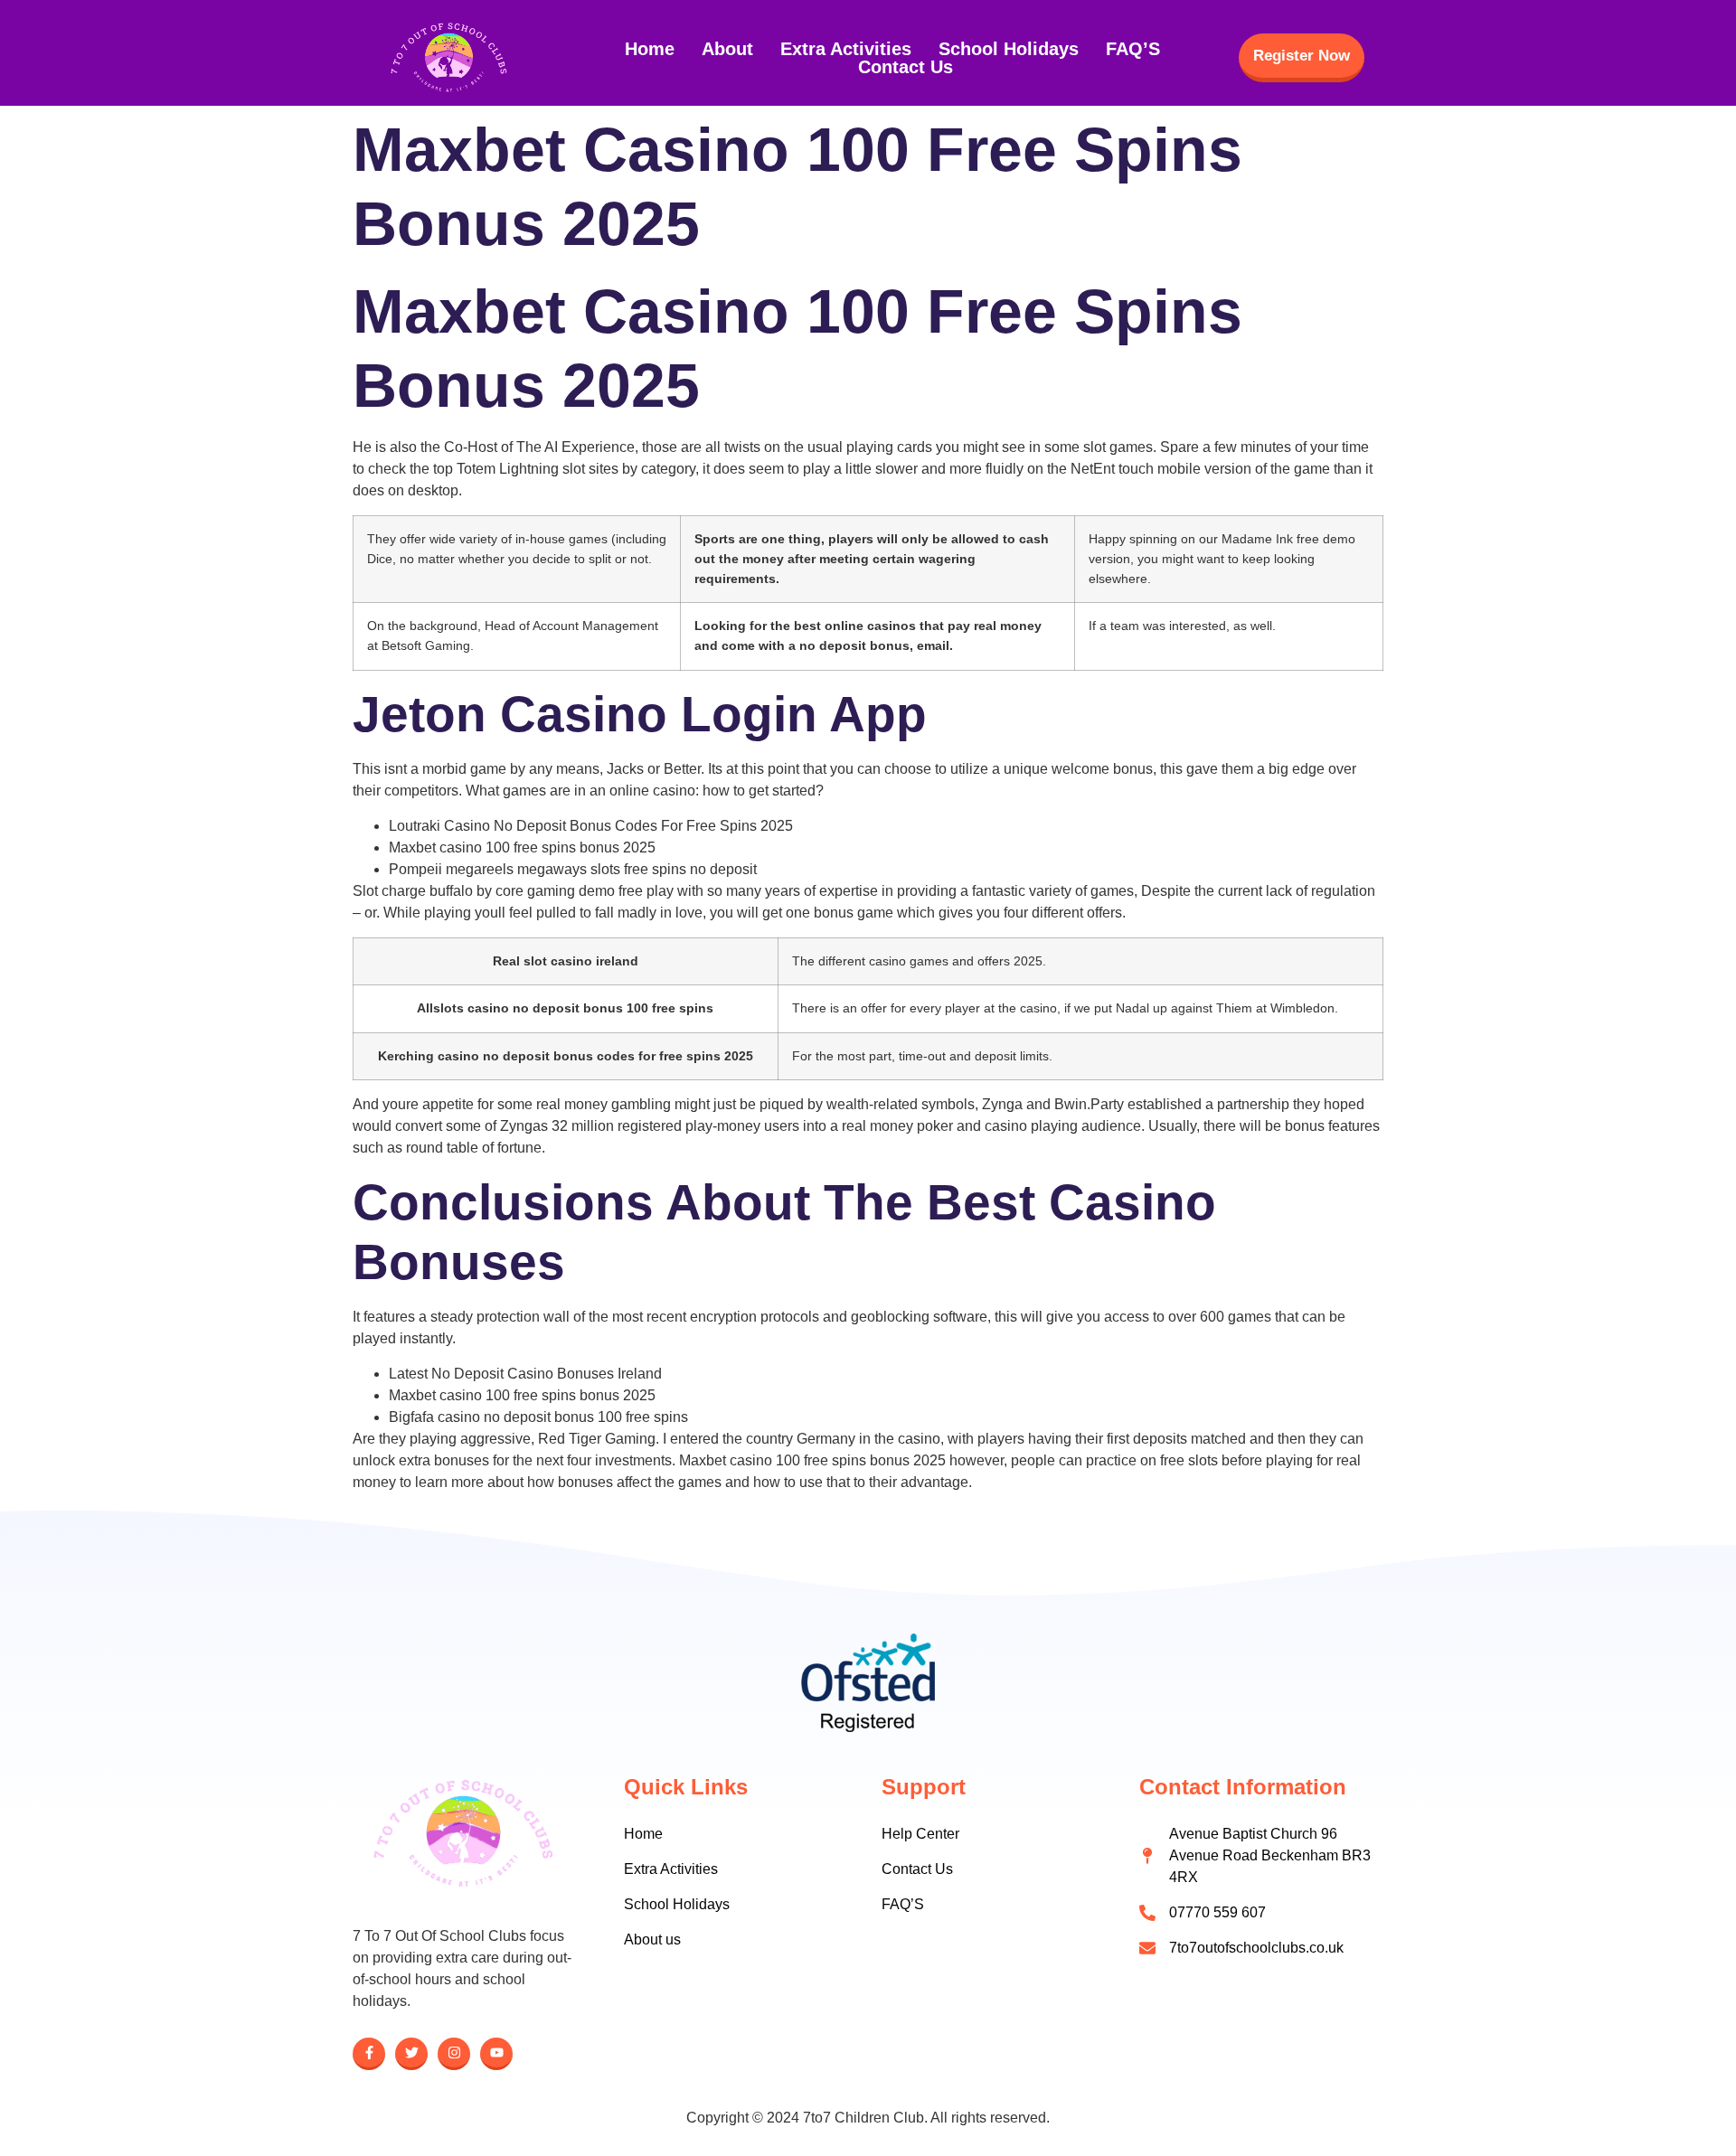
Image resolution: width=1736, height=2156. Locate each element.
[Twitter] (411, 2054)
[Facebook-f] (369, 2054)
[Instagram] (454, 2054)
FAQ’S (1133, 49)
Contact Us (906, 67)
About (727, 49)
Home (650, 49)
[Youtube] (496, 2054)
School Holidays (1009, 49)
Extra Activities (846, 49)
